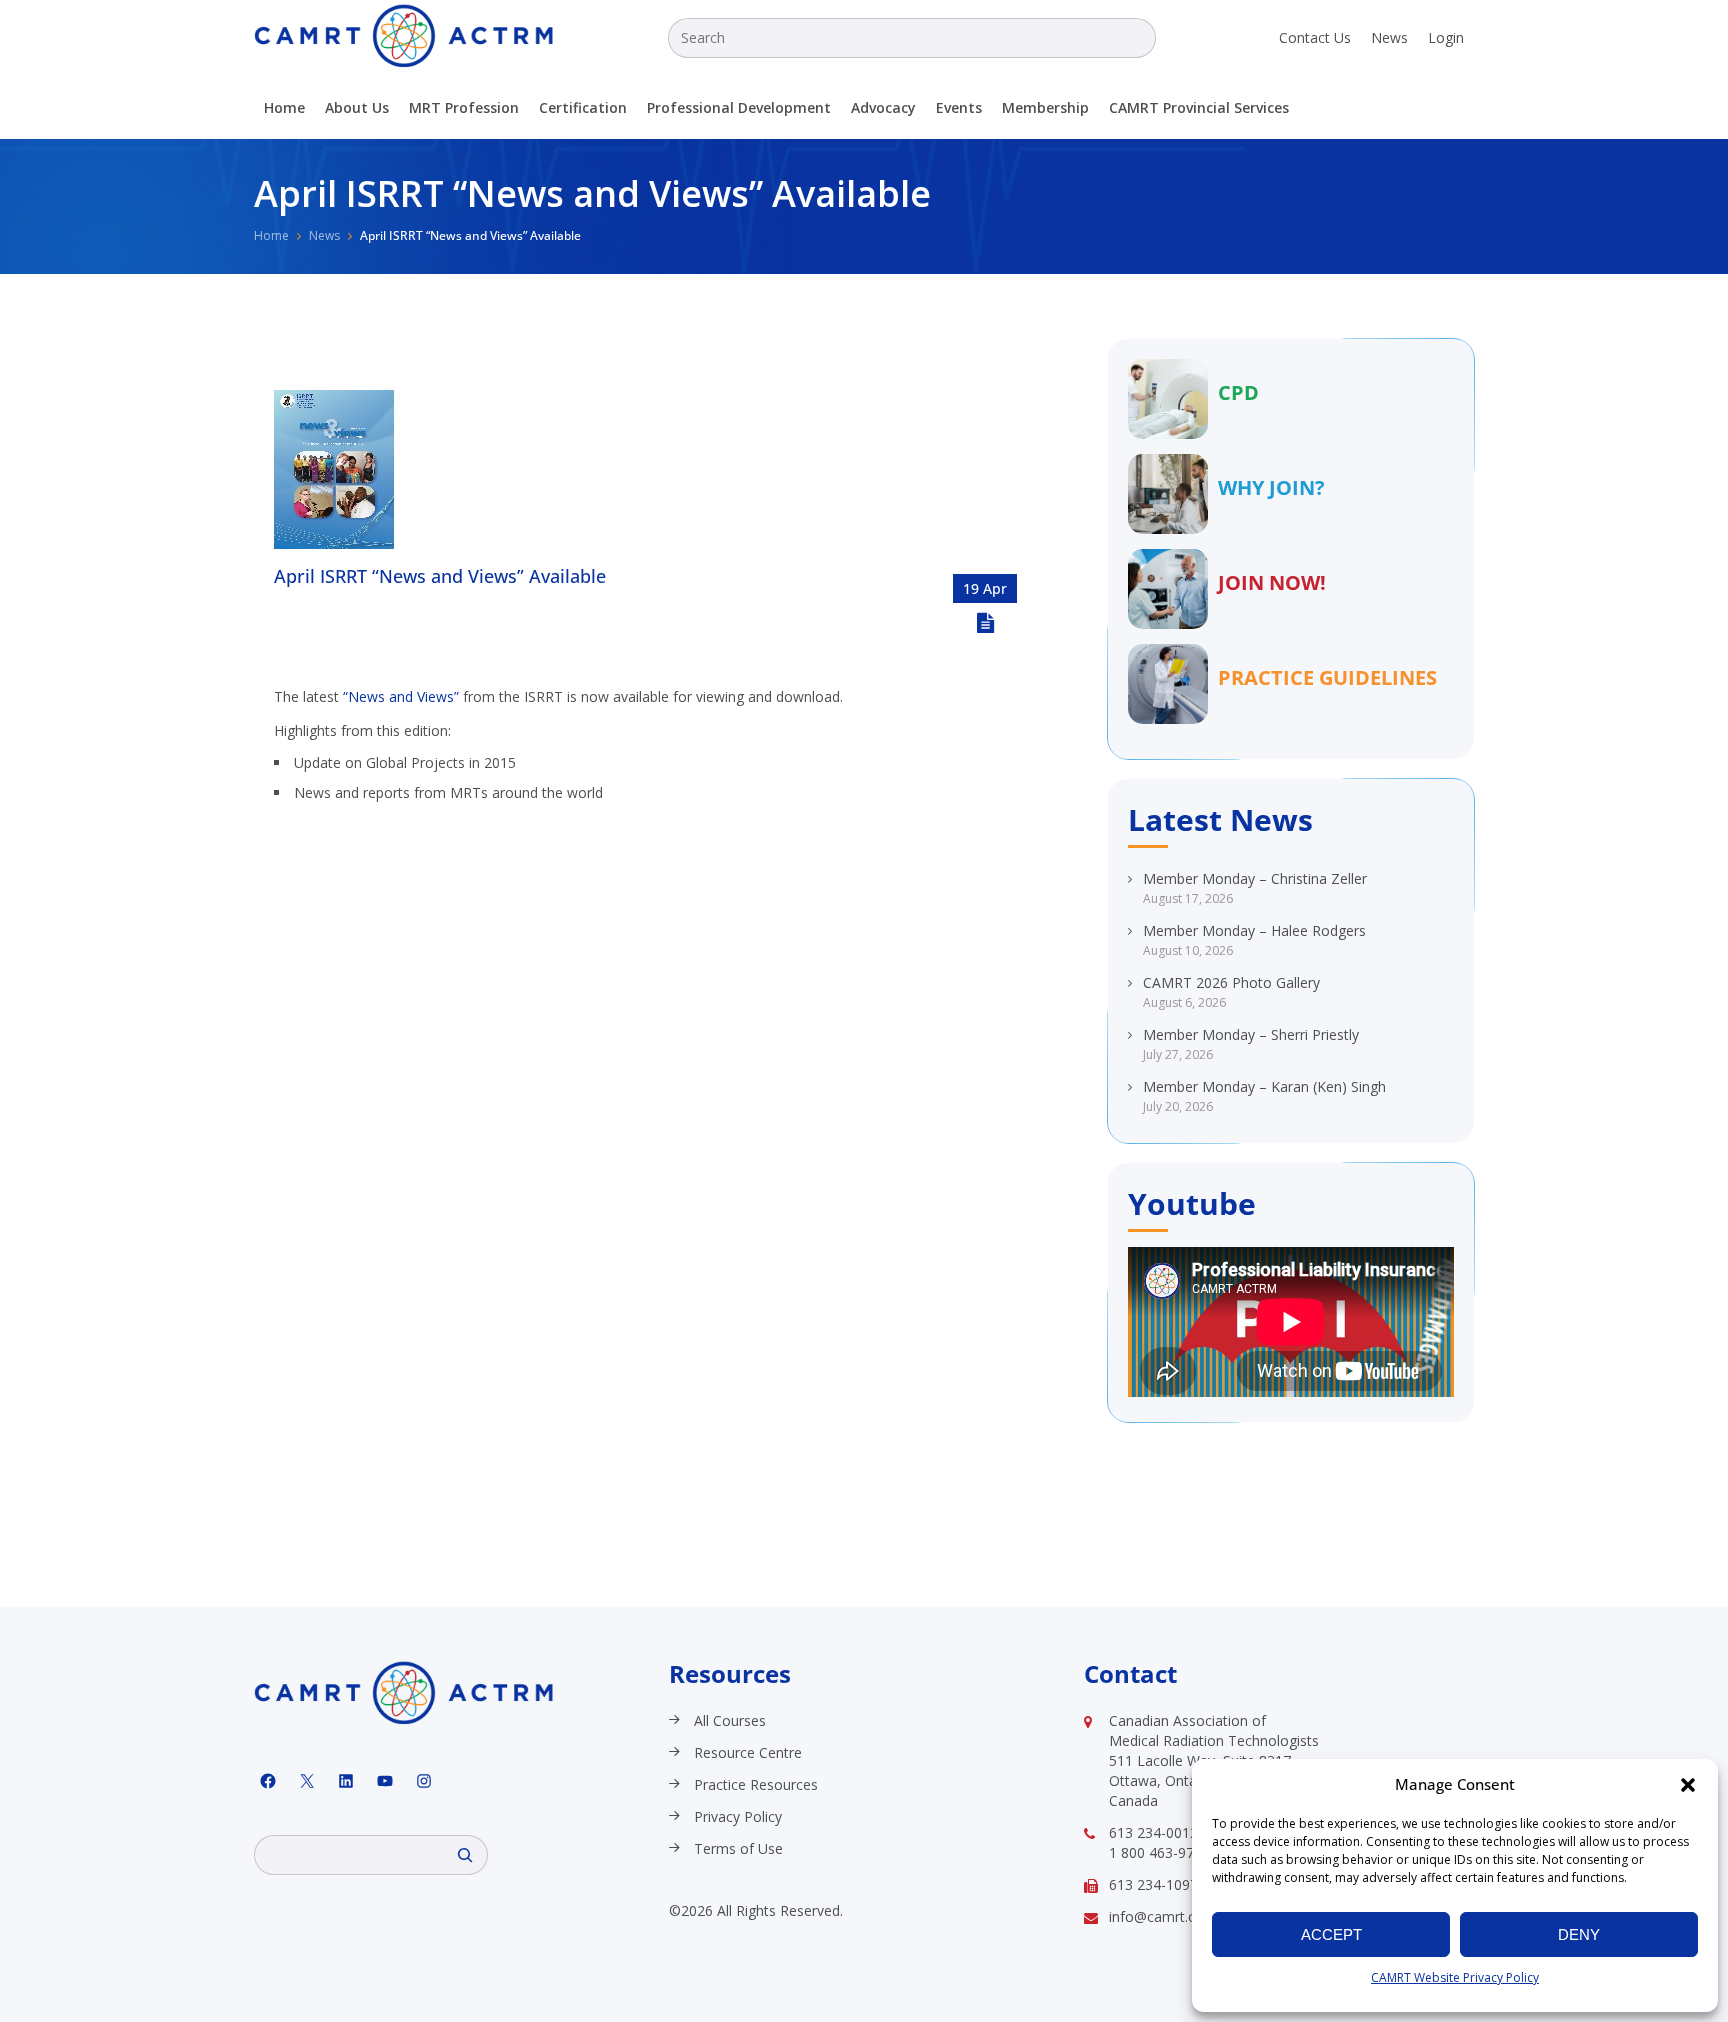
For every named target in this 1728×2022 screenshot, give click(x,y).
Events (959, 107)
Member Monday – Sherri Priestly (1251, 1034)
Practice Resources (756, 1784)
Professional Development (739, 107)
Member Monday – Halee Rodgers (1254, 930)
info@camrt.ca (1156, 1916)
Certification (583, 107)
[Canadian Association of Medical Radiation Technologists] (404, 35)
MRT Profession (464, 107)
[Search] (465, 1855)
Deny (1579, 1934)
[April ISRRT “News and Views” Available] (334, 543)
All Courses (730, 1720)
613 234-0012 (1153, 1832)
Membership (1045, 107)
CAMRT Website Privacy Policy (1455, 1977)
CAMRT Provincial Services (1199, 107)
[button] (1688, 1785)
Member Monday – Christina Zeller (1255, 878)
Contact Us (1315, 37)
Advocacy (883, 107)
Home (284, 107)
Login (1446, 37)
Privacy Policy (738, 1816)
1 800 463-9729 (1159, 1852)
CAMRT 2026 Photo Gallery (1231, 982)
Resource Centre (748, 1752)
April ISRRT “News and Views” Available (440, 576)
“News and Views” (401, 696)
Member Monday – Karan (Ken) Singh (1264, 1086)
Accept (1331, 1934)
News (1389, 37)
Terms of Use (738, 1848)
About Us (357, 107)
